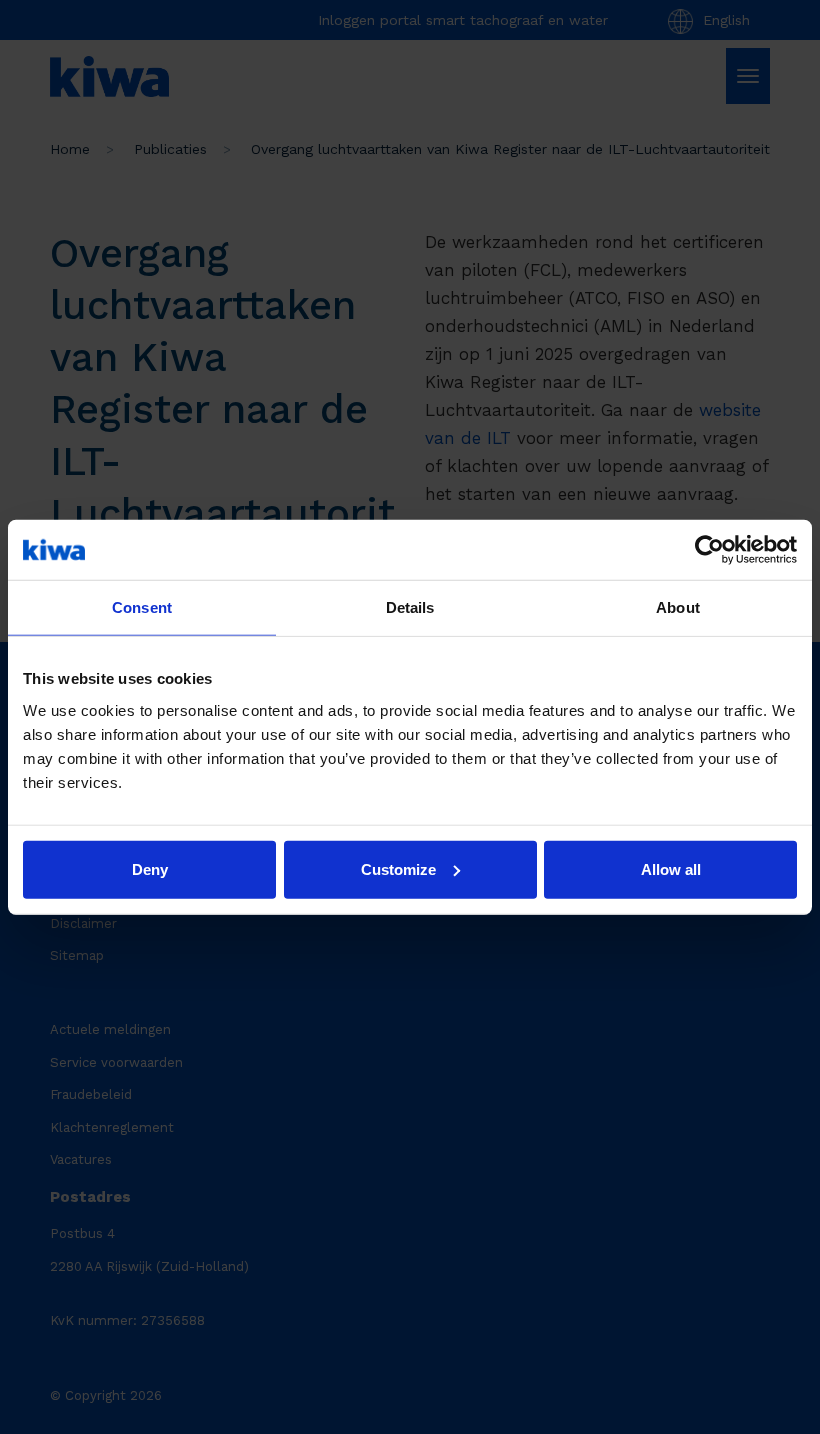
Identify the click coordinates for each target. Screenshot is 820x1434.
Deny (150, 868)
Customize (398, 868)
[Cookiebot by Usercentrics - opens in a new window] (709, 550)
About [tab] (678, 607)
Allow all (671, 868)
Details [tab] (410, 607)
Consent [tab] (142, 607)
